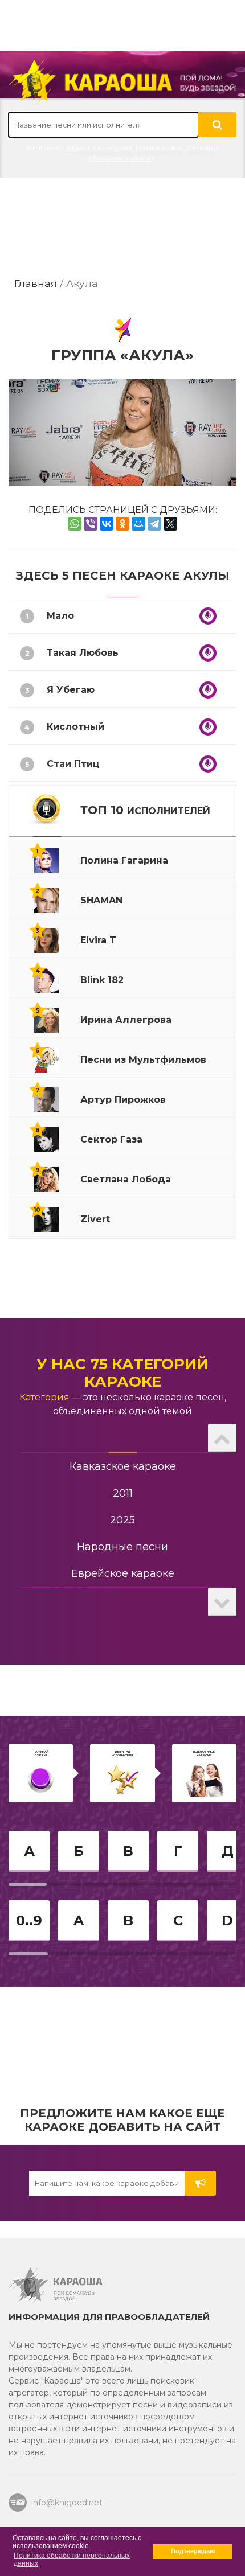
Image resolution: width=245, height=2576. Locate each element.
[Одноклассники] (122, 524)
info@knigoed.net (67, 2503)
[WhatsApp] (75, 524)
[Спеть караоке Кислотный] (208, 727)
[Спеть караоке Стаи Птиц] (208, 764)
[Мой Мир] (138, 524)
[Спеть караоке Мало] (208, 616)
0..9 (29, 1920)
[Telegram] (154, 524)
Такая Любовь (83, 653)
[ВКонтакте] (107, 524)
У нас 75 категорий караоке (122, 1373)
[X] (170, 524)
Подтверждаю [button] (193, 2551)
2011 (123, 1493)
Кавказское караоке (123, 1466)
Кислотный (75, 727)
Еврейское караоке (123, 1573)
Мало (60, 616)
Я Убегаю (71, 690)
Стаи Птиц (73, 764)
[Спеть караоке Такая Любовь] (208, 653)
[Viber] (91, 524)
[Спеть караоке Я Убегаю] (208, 690)
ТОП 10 (145, 810)
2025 (122, 1520)
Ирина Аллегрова (99, 148)
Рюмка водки (159, 148)
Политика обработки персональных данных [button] (72, 2559)
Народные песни (122, 1547)
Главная (36, 283)
